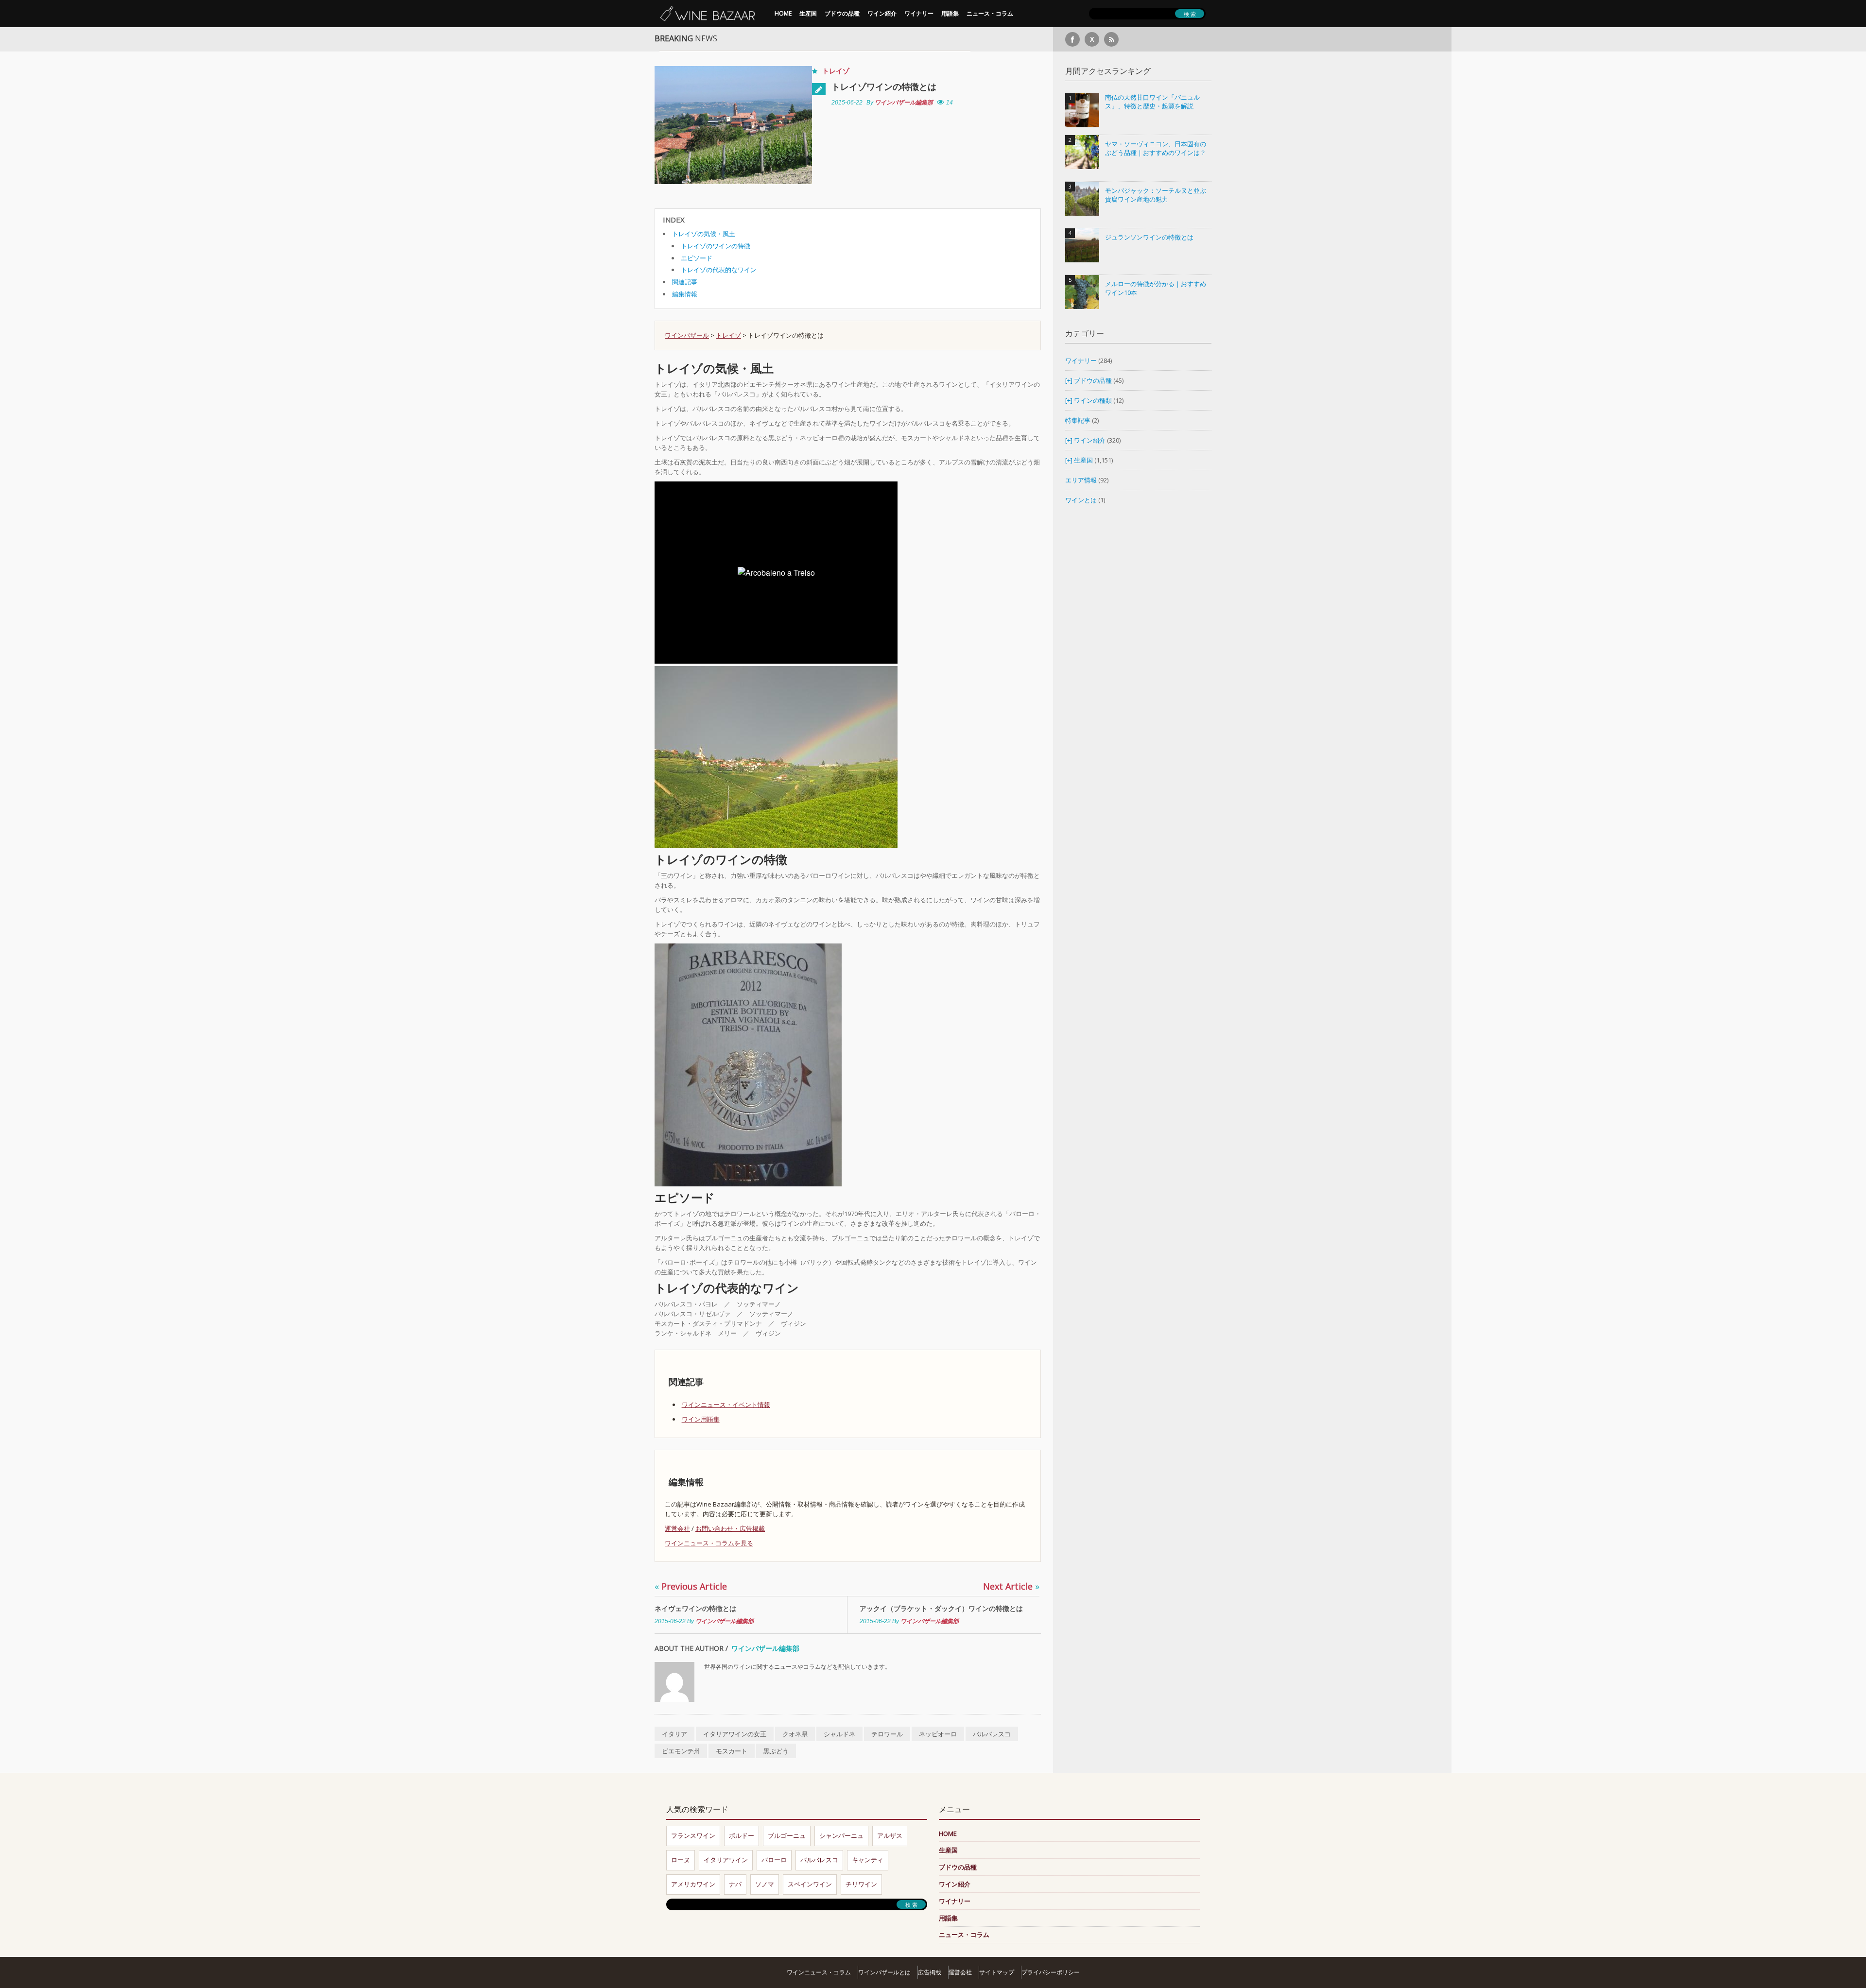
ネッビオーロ (938, 1734)
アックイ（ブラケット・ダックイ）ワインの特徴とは (941, 1608)
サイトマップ (997, 1972)
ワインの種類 (1093, 400)
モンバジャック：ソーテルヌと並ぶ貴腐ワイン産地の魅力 (1156, 195)
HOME (783, 13)
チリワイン (861, 1884)
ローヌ (681, 1860)
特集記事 (1078, 420)
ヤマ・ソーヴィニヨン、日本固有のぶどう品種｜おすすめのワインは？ (1156, 148)
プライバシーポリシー (1051, 1972)
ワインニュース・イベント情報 (726, 1405)
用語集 (950, 13)
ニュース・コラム (990, 13)
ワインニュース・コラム (819, 1972)
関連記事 (685, 282)
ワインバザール (687, 335)
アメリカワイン (693, 1884)
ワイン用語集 (701, 1419)
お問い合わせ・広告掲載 (730, 1528)
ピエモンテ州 (681, 1751)
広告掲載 (930, 1972)
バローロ (774, 1860)
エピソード (697, 258)
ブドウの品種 (842, 13)
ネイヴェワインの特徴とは (695, 1608)
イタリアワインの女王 (735, 1734)
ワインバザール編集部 (904, 103)
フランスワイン (693, 1835)
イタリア (674, 1734)
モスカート (732, 1751)
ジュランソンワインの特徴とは (1149, 237)
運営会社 (677, 1528)
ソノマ (765, 1884)
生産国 (808, 13)
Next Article (1011, 1586)
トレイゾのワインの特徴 (716, 246)
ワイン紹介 (882, 13)
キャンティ (868, 1860)
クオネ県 (795, 1734)
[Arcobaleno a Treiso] (776, 756)
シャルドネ (839, 1734)
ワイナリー (919, 13)
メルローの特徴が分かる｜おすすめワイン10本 (1156, 288)
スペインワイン (810, 1884)
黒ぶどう (776, 1751)
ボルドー (742, 1835)
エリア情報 (1081, 480)
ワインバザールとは (884, 1972)
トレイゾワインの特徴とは (884, 86)
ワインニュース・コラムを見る (709, 1543)
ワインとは (1081, 500)
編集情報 (685, 294)
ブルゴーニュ (787, 1835)
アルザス (890, 1835)
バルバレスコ (992, 1734)
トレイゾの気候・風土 (704, 234)
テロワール (887, 1734)
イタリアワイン (726, 1860)
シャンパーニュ (841, 1835)
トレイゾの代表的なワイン (719, 270)
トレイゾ (836, 71)
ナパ (735, 1884)
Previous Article (691, 1586)
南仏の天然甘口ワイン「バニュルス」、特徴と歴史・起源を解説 (1152, 102)
